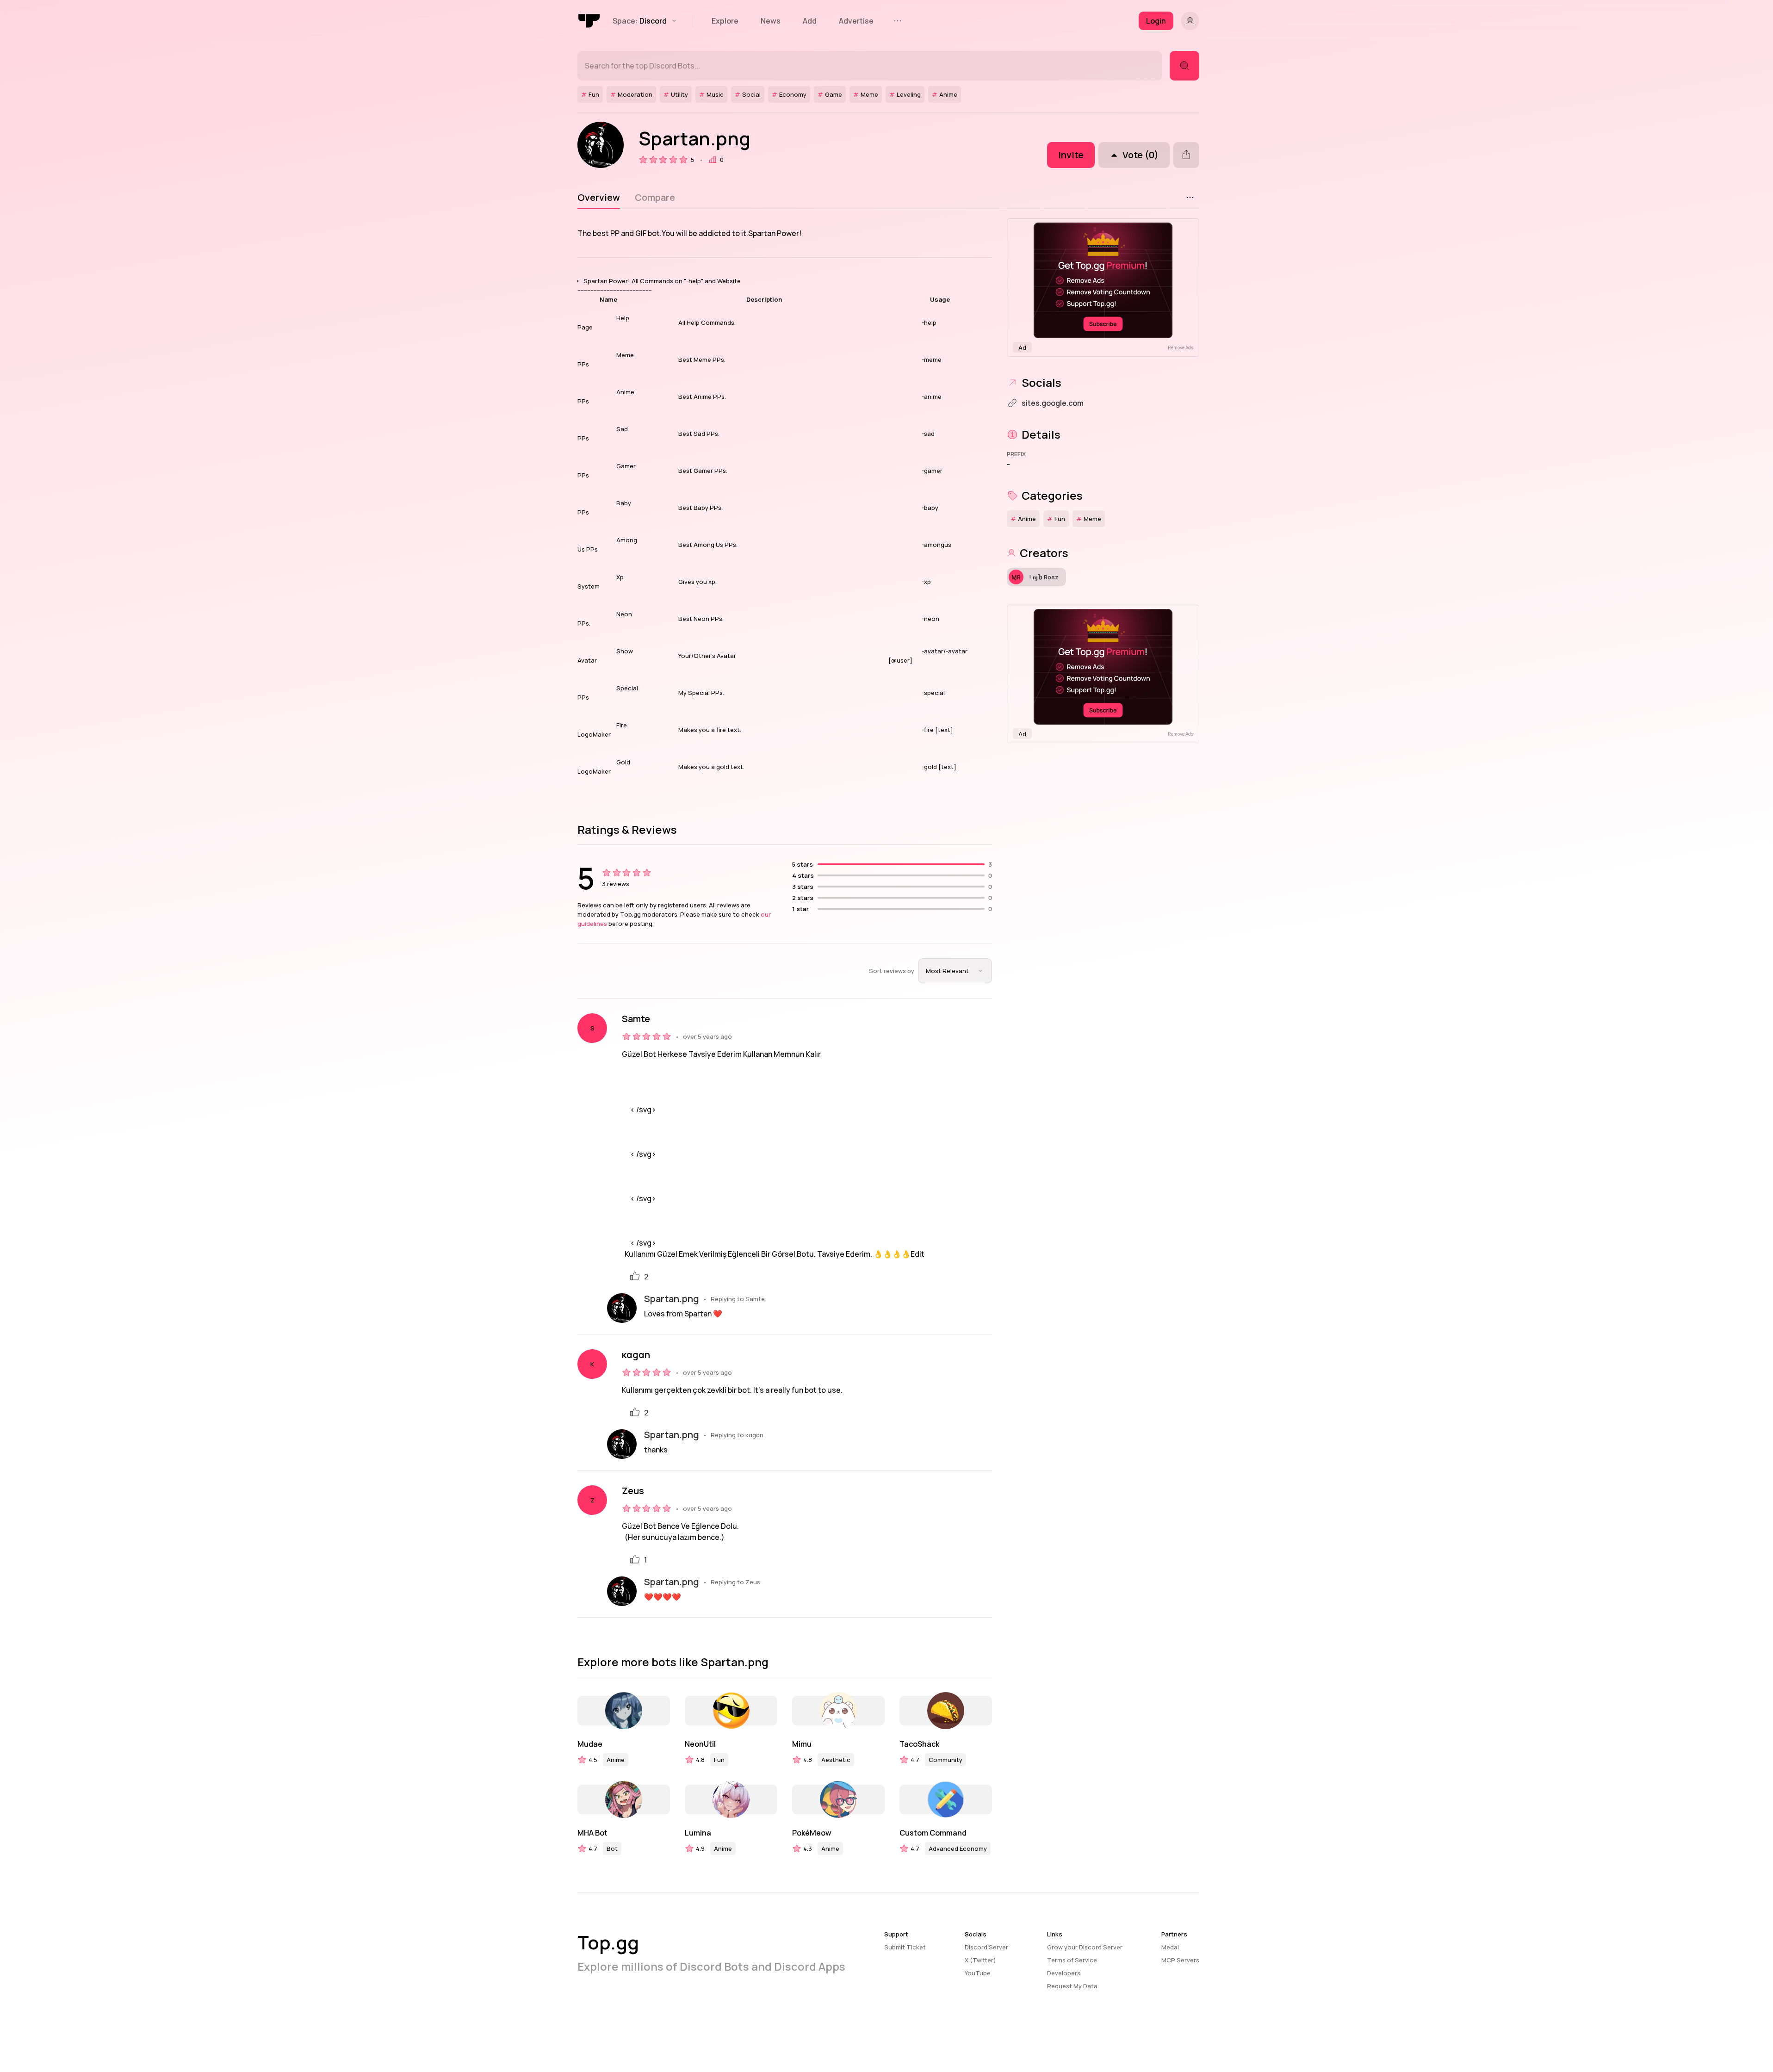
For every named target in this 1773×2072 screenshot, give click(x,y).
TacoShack (919, 1744)
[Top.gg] (589, 21)
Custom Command (933, 1833)
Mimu (802, 1744)
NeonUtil (700, 1744)
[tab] (599, 198)
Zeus (633, 1491)
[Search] (1184, 66)
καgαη (636, 1355)
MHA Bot (592, 1833)
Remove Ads (1181, 347)
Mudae (590, 1744)
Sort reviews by (892, 971)
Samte (636, 1019)
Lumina (698, 1833)
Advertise (856, 21)
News (771, 21)
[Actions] (1190, 198)
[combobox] (955, 971)
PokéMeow (812, 1833)
